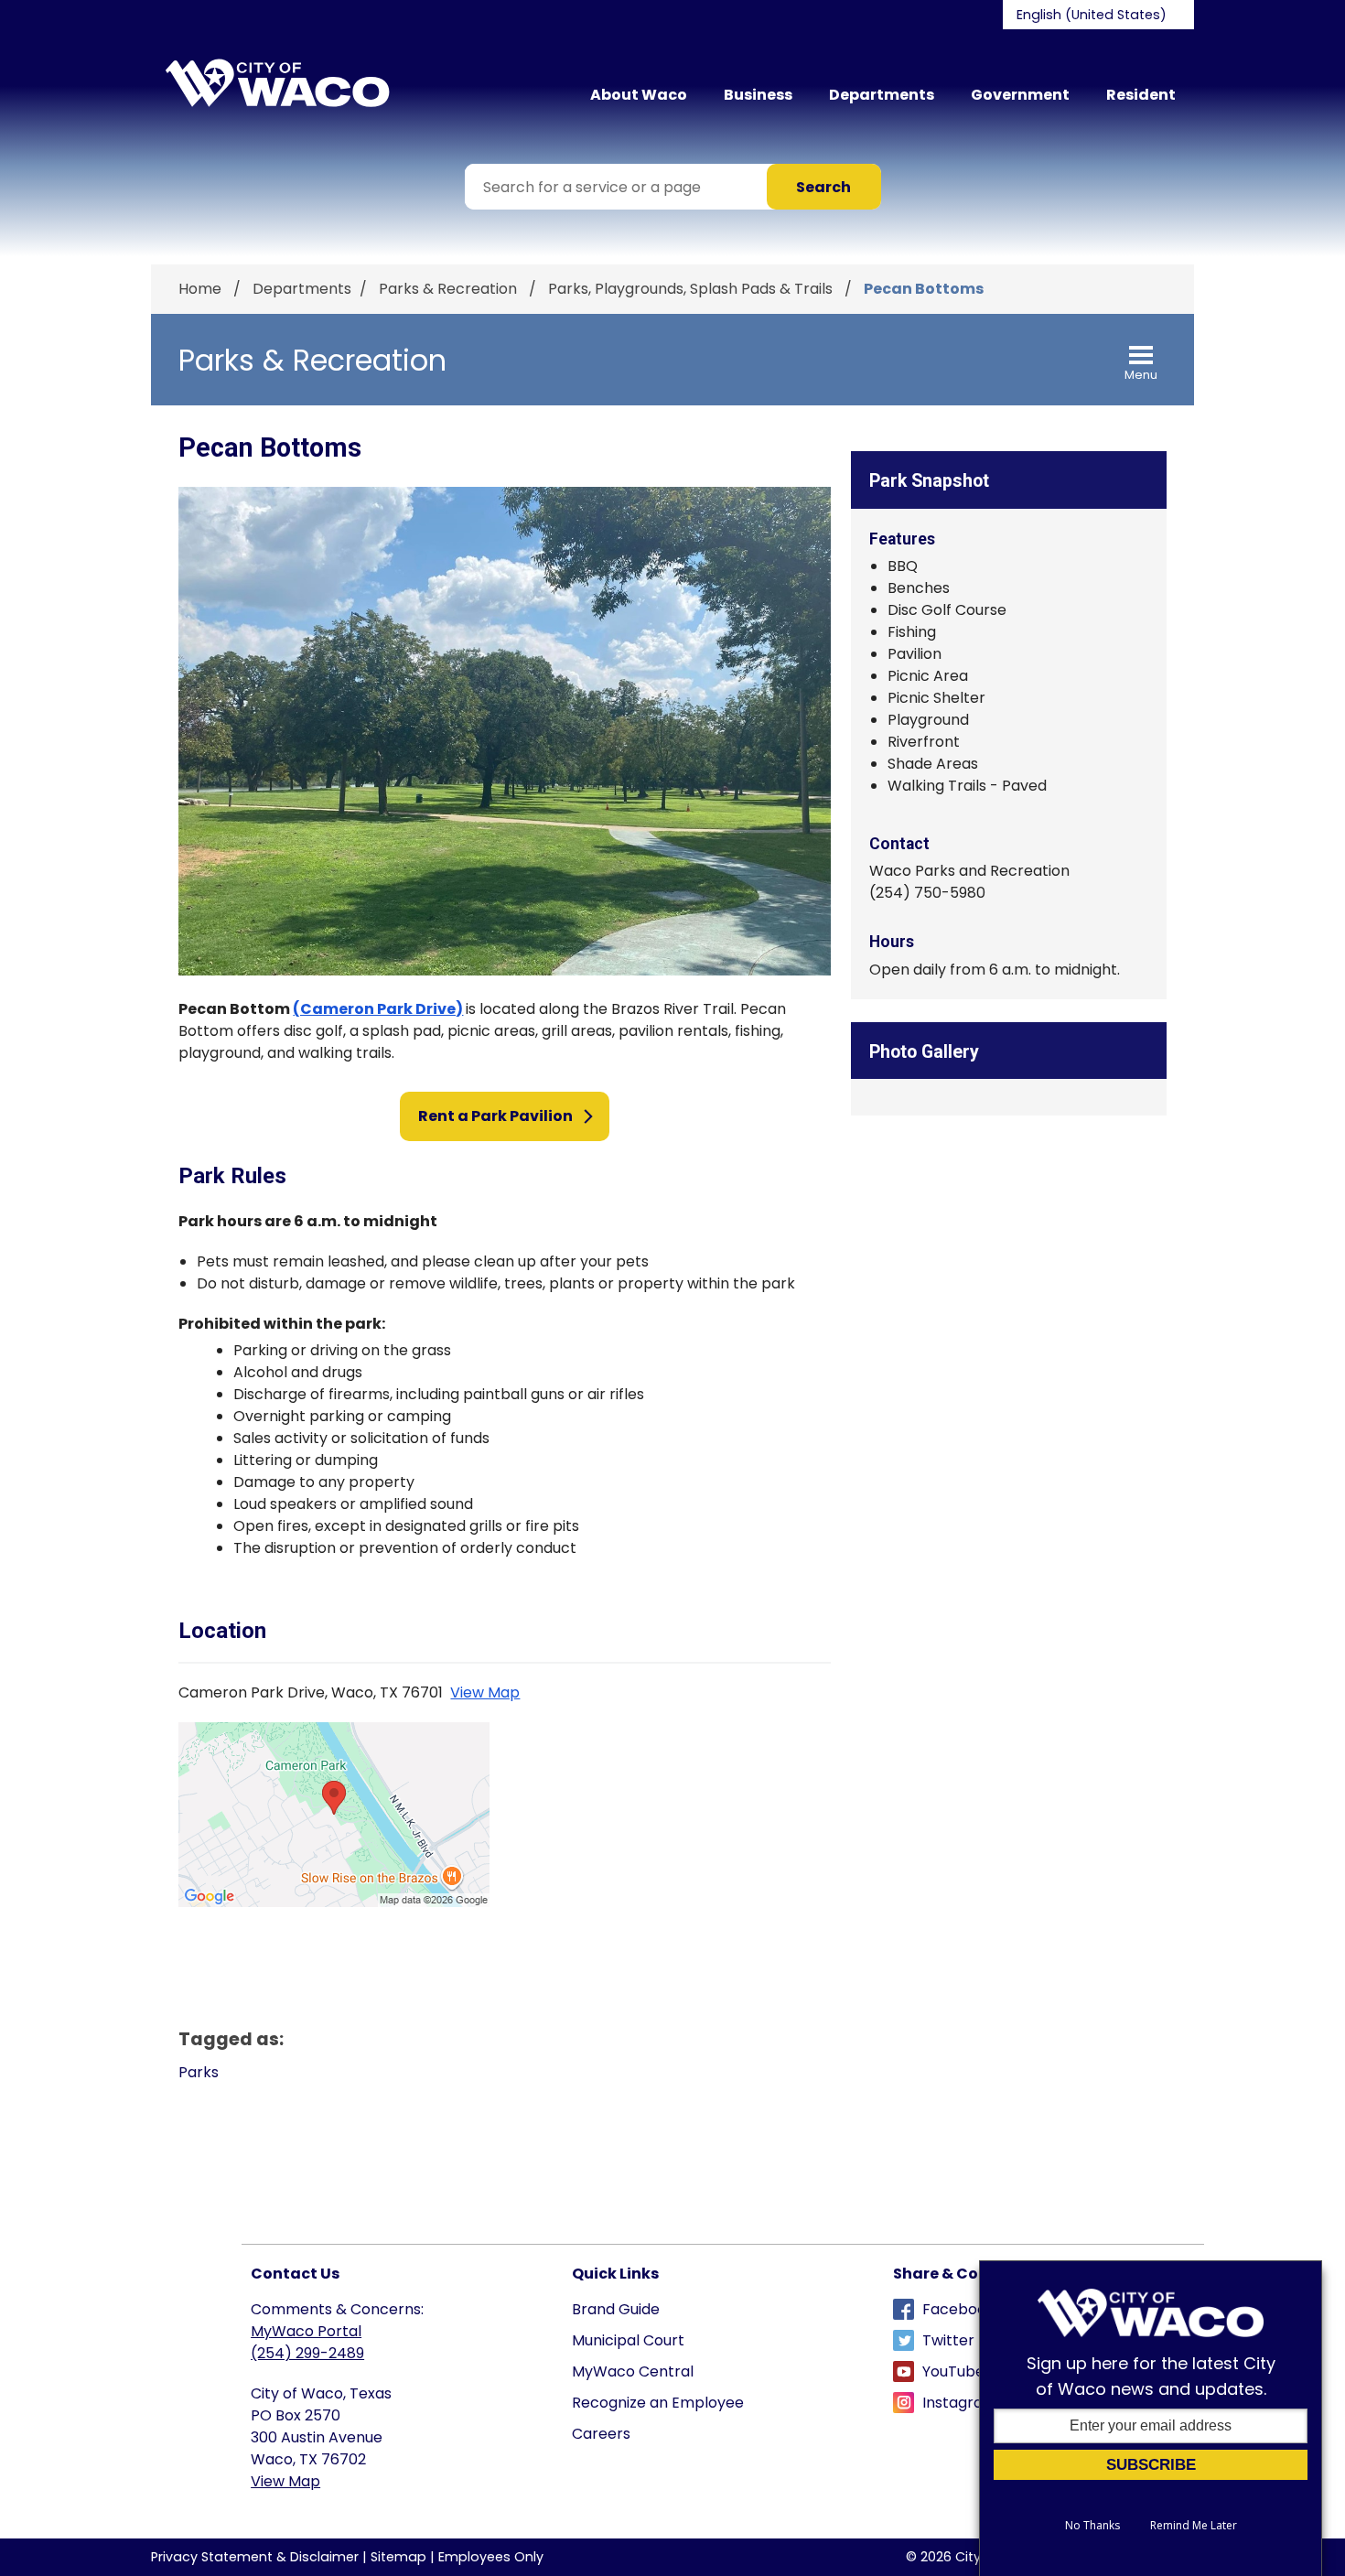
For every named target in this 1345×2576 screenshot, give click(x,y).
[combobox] (1098, 15)
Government (1020, 95)
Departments (882, 95)
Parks (199, 2072)
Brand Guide (616, 2309)
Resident (1141, 95)
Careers (601, 2434)
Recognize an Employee (658, 2403)
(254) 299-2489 (307, 2353)
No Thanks (1092, 2526)
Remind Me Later (1194, 2526)
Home (200, 289)
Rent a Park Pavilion (495, 1116)
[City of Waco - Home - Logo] (277, 83)
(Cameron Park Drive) (378, 1009)
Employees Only (491, 2557)
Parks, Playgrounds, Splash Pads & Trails (692, 289)
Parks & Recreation (450, 289)
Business (758, 95)
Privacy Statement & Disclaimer (255, 2557)
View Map (485, 1692)
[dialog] (1151, 2418)
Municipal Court (628, 2340)
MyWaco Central (633, 2371)
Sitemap (398, 2557)
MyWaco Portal (306, 2331)
